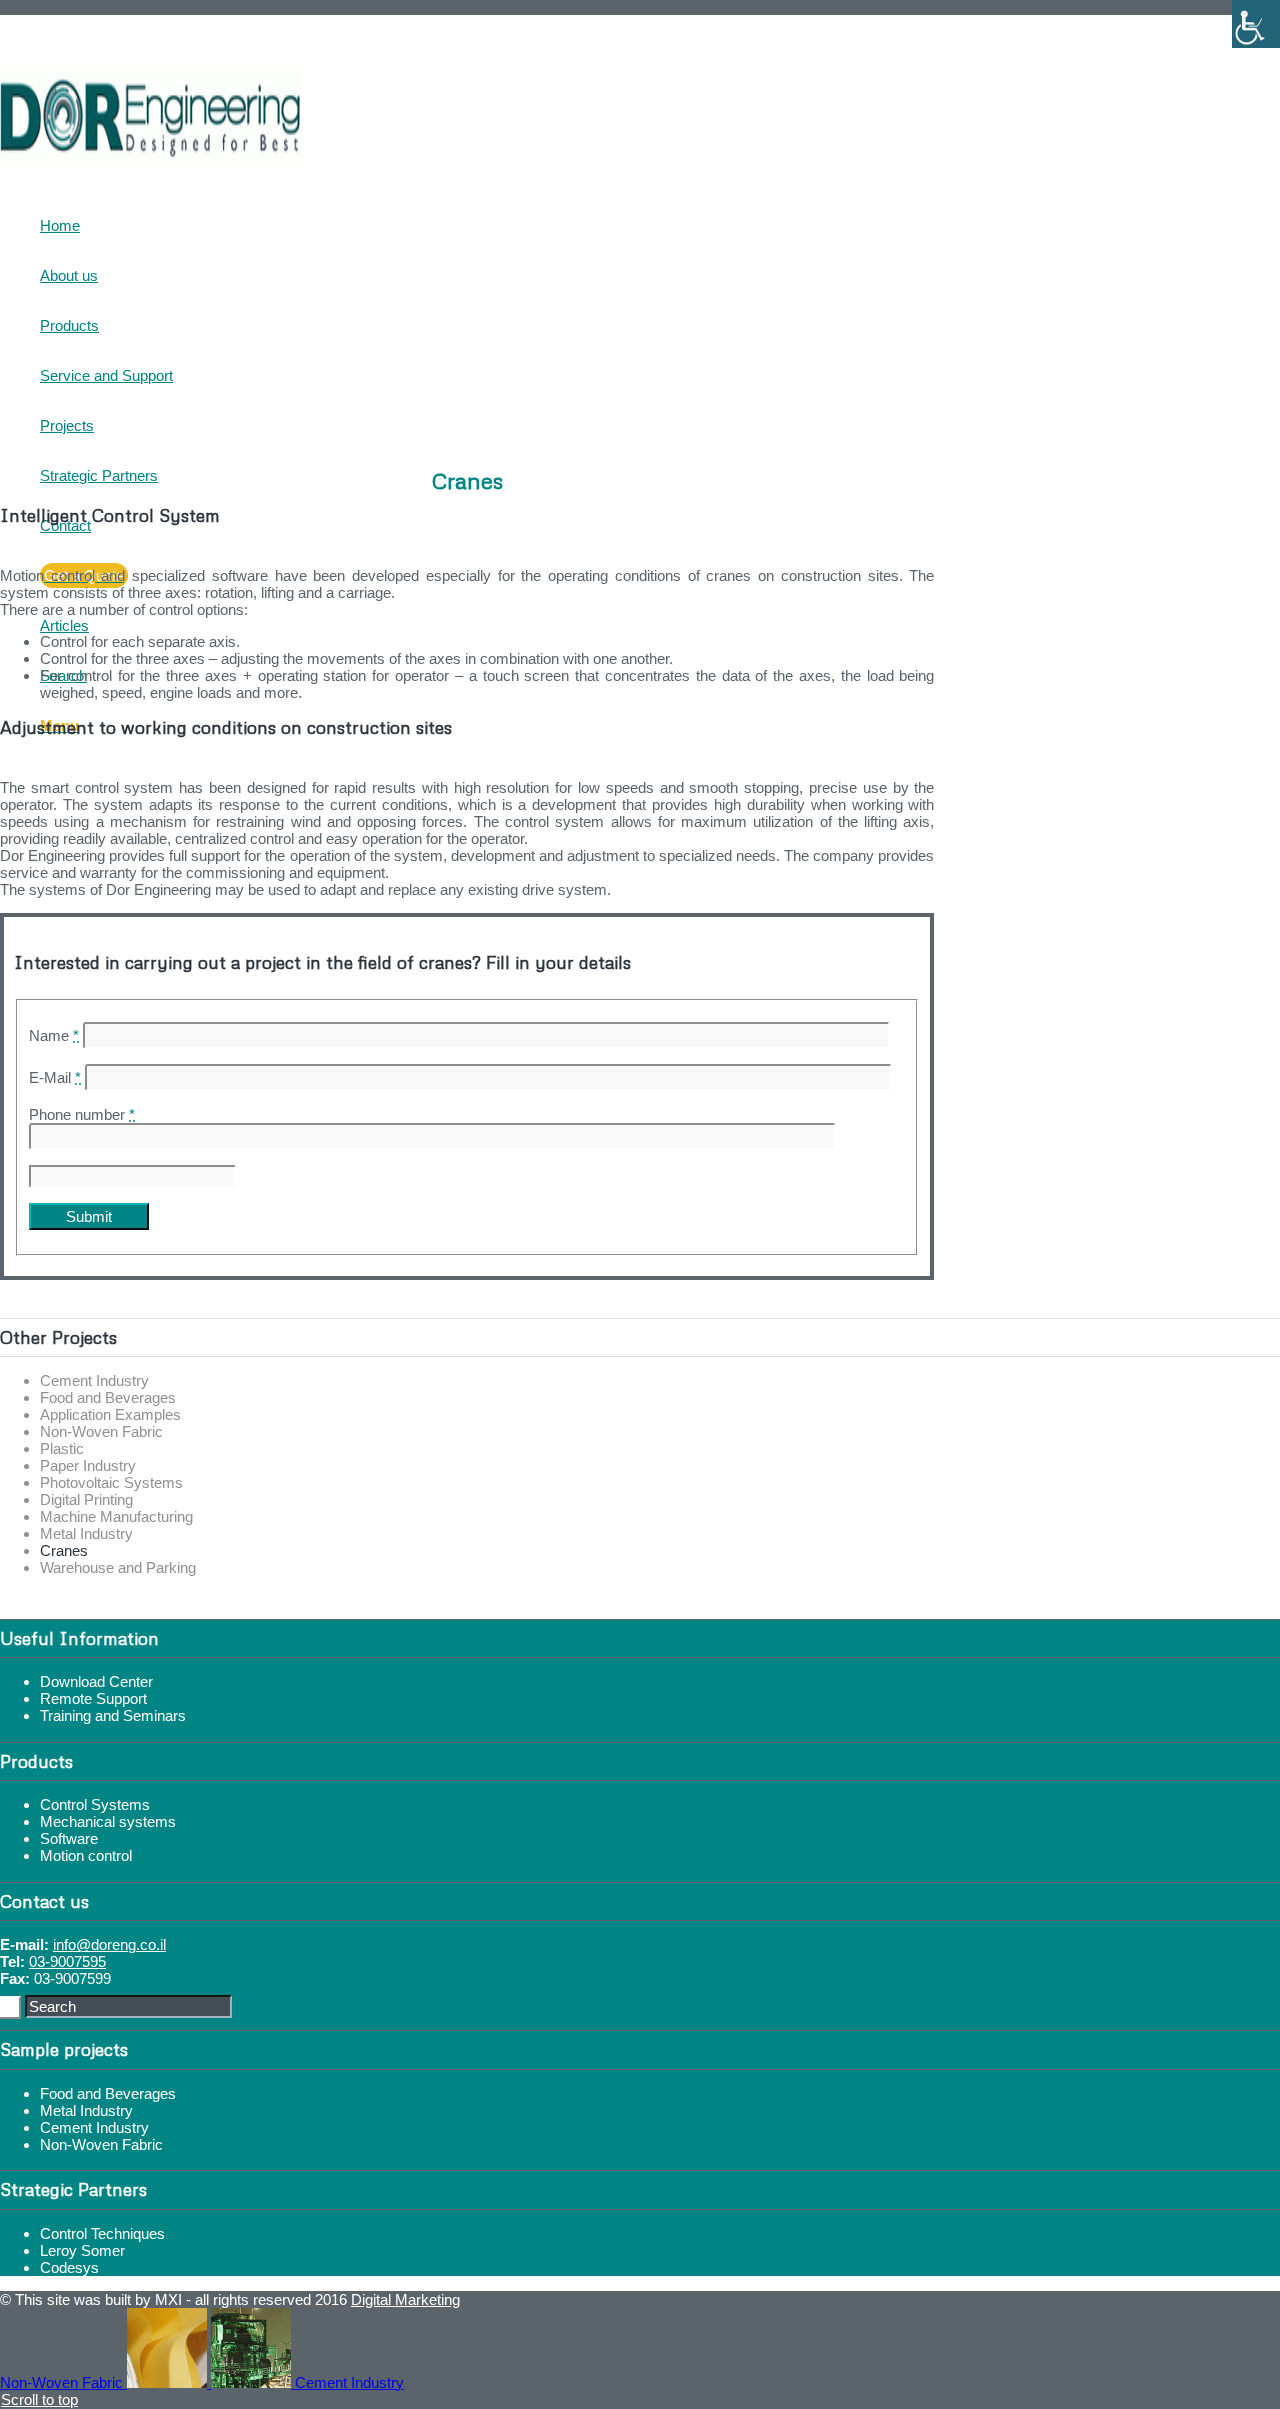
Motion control (86, 1855)
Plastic (62, 1448)
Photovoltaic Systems (111, 1482)
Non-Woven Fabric (101, 1431)
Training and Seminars (113, 1715)
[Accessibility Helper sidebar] (1256, 24)
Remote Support (93, 1698)
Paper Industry (88, 1465)
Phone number (82, 1114)
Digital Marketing (405, 2299)
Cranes (64, 1550)
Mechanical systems (108, 1821)
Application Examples (110, 1414)
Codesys (69, 2267)
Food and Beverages (108, 1397)
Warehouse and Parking (118, 1567)
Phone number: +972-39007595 (153, 23)
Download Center (96, 1681)
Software (69, 1838)
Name (54, 1035)
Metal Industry (86, 1533)
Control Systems (95, 1804)
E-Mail (55, 1077)
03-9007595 (67, 1961)
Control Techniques (102, 2233)
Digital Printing (86, 1499)
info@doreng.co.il (109, 1944)
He (50, 41)
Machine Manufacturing (116, 1516)
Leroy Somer (82, 2250)
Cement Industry (94, 1380)
